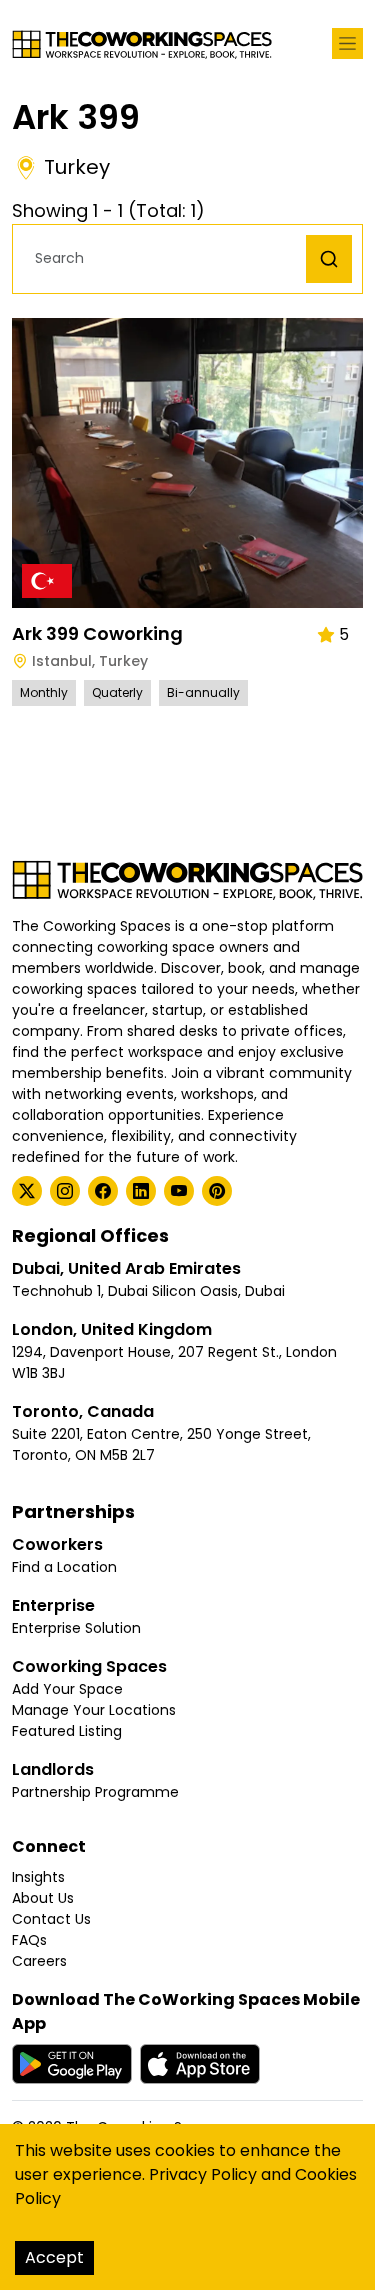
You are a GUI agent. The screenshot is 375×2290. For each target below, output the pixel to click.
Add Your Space (67, 1689)
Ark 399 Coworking (97, 633)
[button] (164, 258)
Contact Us (51, 1919)
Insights (38, 1877)
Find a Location (64, 1567)
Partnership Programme (95, 1792)
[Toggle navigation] (347, 43)
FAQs (29, 1940)
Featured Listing (67, 1731)
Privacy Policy (203, 2174)
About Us (43, 1898)
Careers (39, 1961)
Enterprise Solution (76, 1628)
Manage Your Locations (94, 1710)
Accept (54, 2257)
